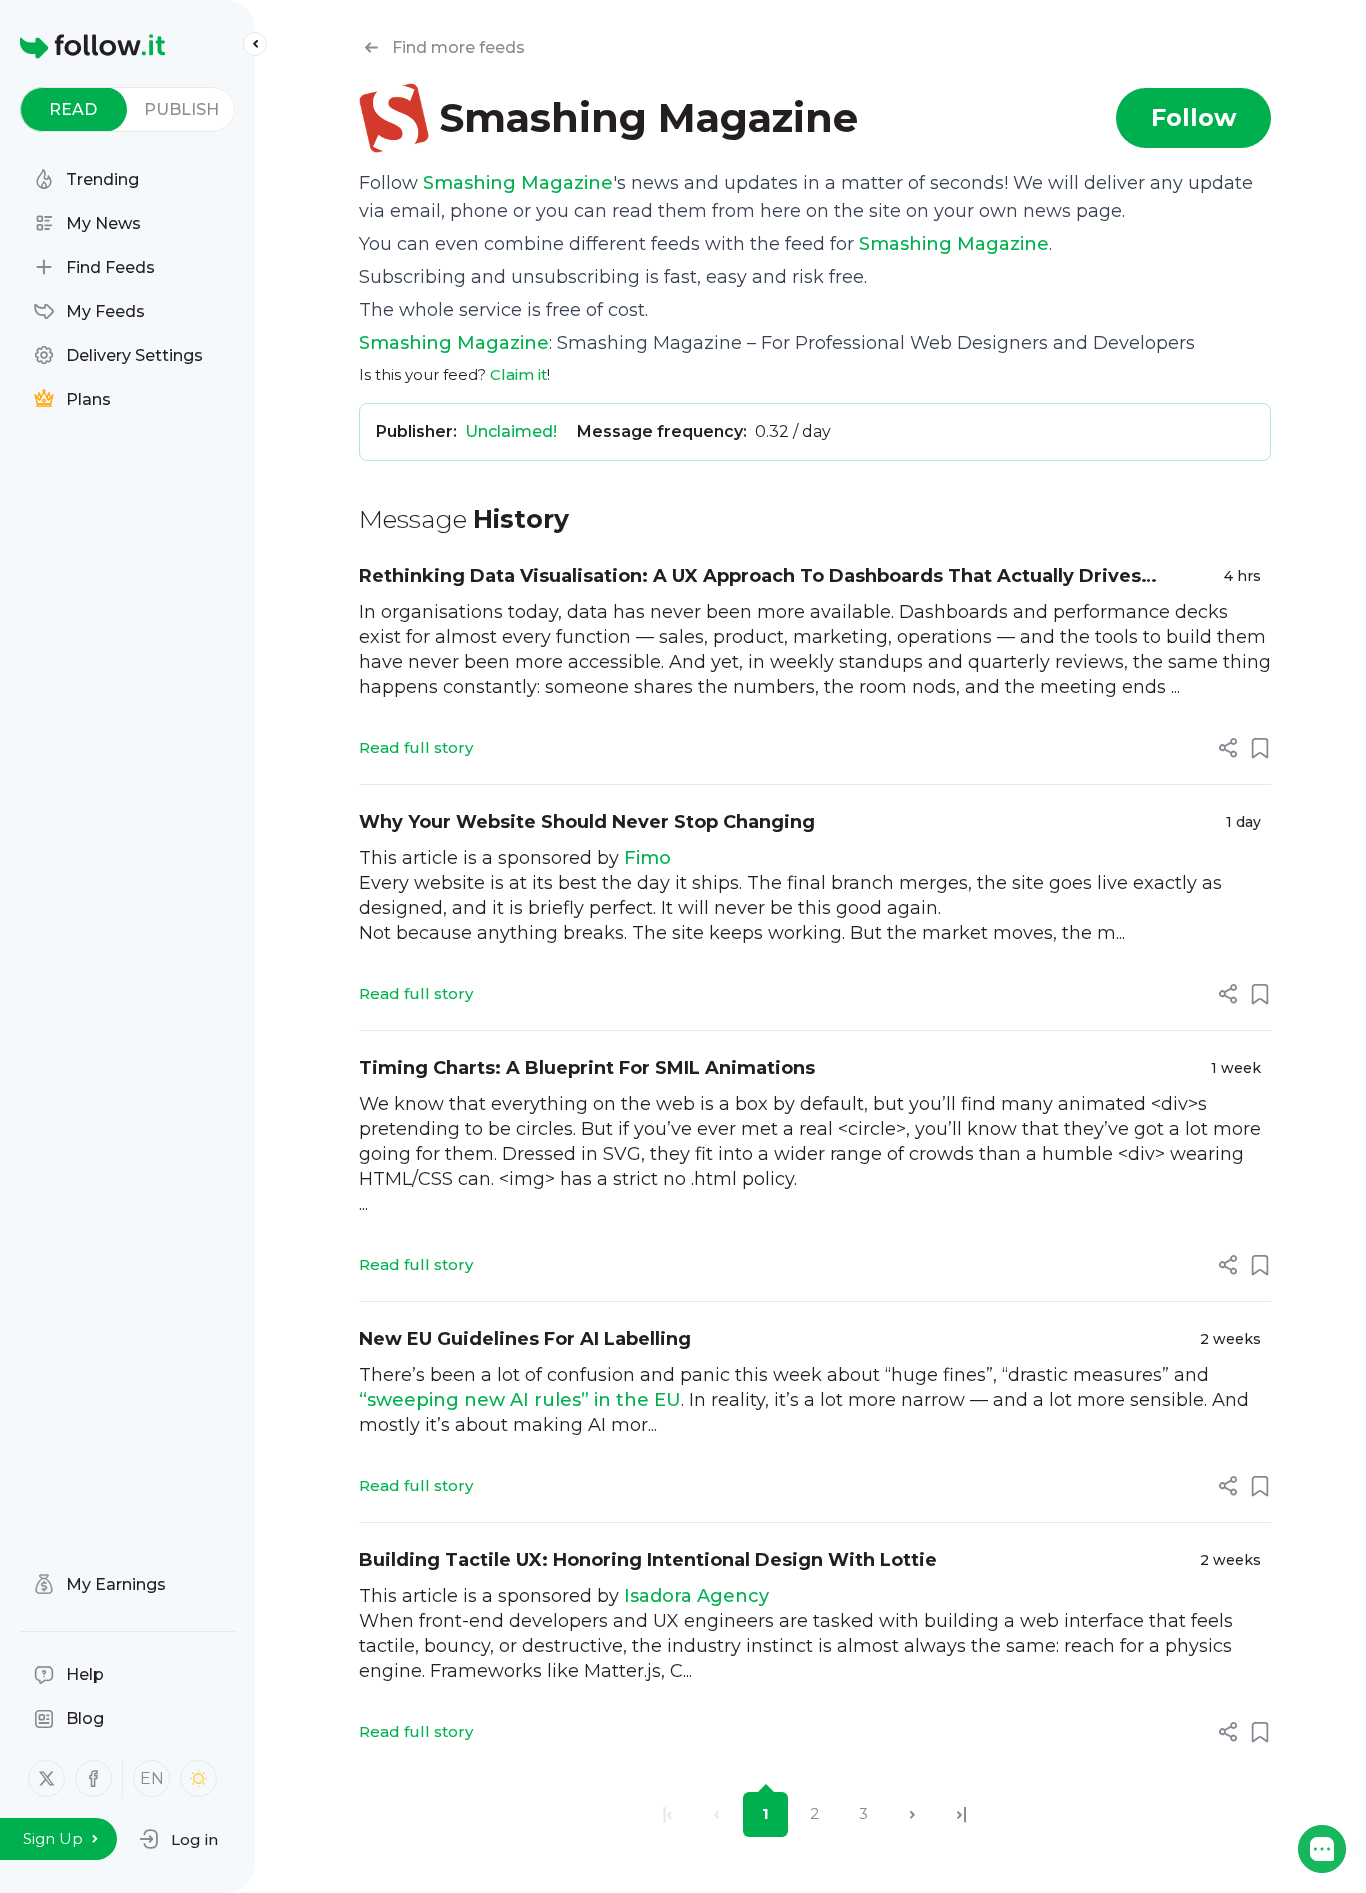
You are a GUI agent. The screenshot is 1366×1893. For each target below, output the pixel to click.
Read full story (416, 747)
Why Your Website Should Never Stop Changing (587, 822)
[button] (178, 1839)
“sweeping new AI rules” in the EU (520, 1400)
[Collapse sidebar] (255, 44)
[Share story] (1228, 748)
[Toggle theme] (198, 1778)
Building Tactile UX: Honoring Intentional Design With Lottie (648, 1560)
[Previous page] (716, 1814)
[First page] (667, 1814)
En (152, 1778)
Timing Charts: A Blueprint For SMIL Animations (587, 1068)
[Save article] (1260, 748)
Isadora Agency (696, 1596)
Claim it (518, 374)
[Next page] (912, 1814)
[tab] (73, 109)
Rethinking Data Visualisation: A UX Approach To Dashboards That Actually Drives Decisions (750, 577)
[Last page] (961, 1814)
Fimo (647, 858)
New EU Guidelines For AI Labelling (525, 1339)
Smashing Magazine (518, 183)
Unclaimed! (511, 431)
